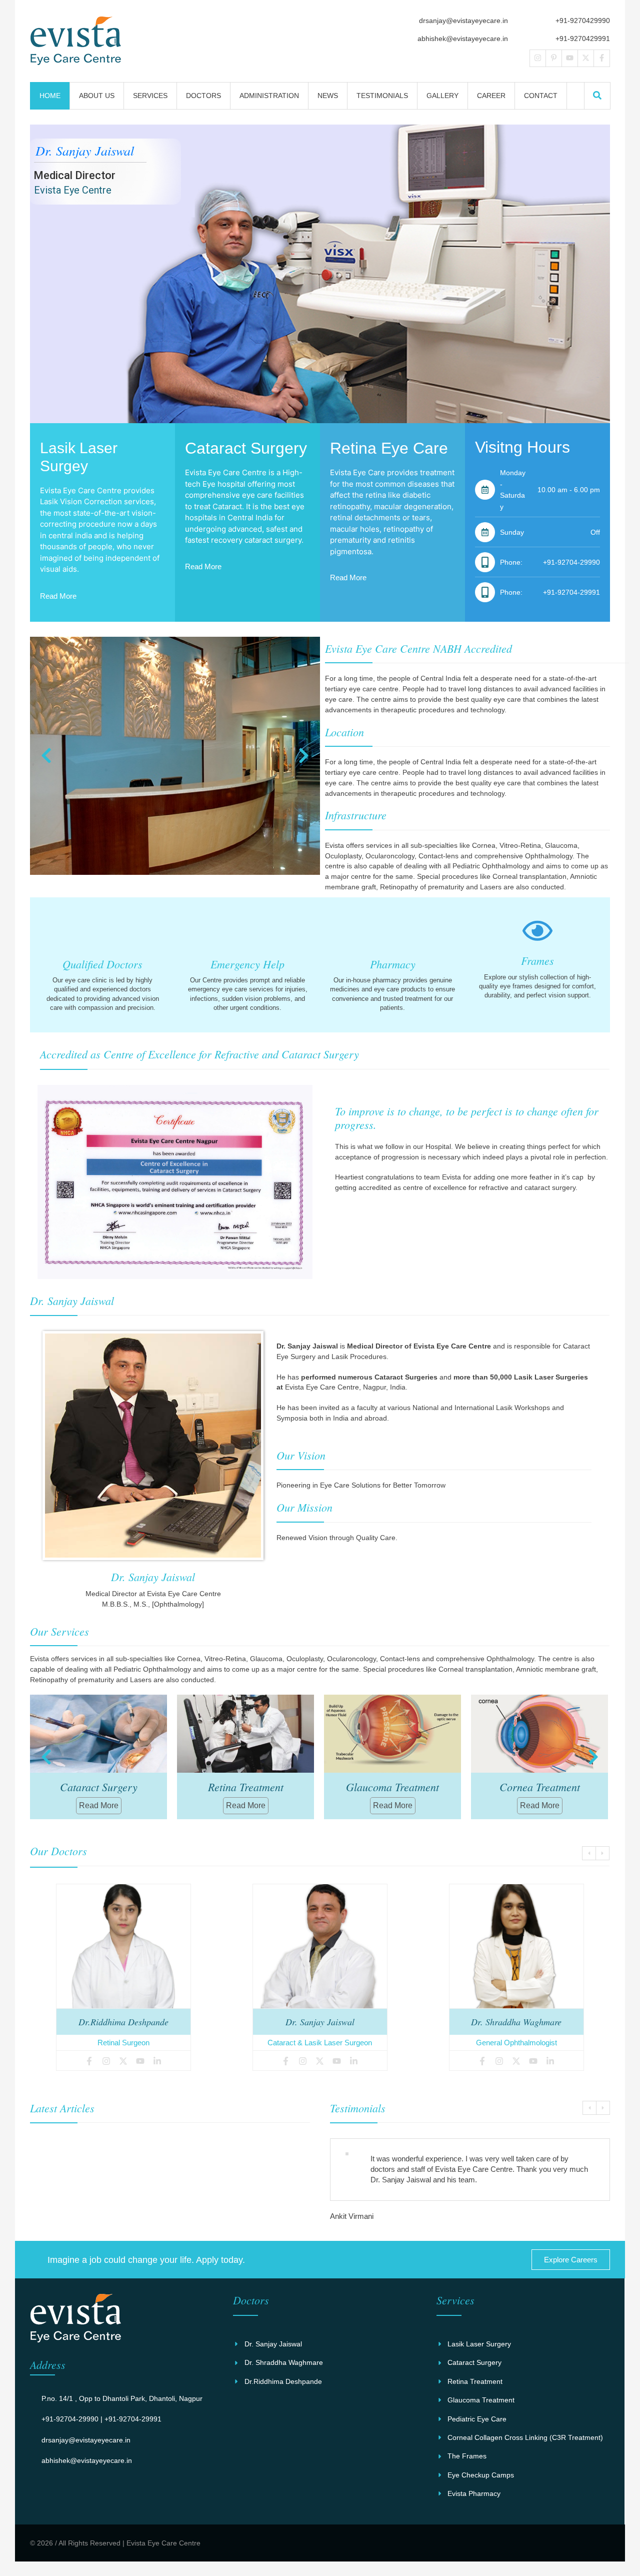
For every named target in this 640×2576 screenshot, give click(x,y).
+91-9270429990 (583, 21)
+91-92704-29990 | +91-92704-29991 (101, 2419)
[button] (597, 95)
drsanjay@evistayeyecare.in (463, 21)
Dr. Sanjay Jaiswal (320, 2022)
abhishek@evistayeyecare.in (463, 39)
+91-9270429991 (583, 39)
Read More (58, 596)
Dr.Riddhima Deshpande (123, 2022)
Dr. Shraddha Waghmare (516, 2022)
